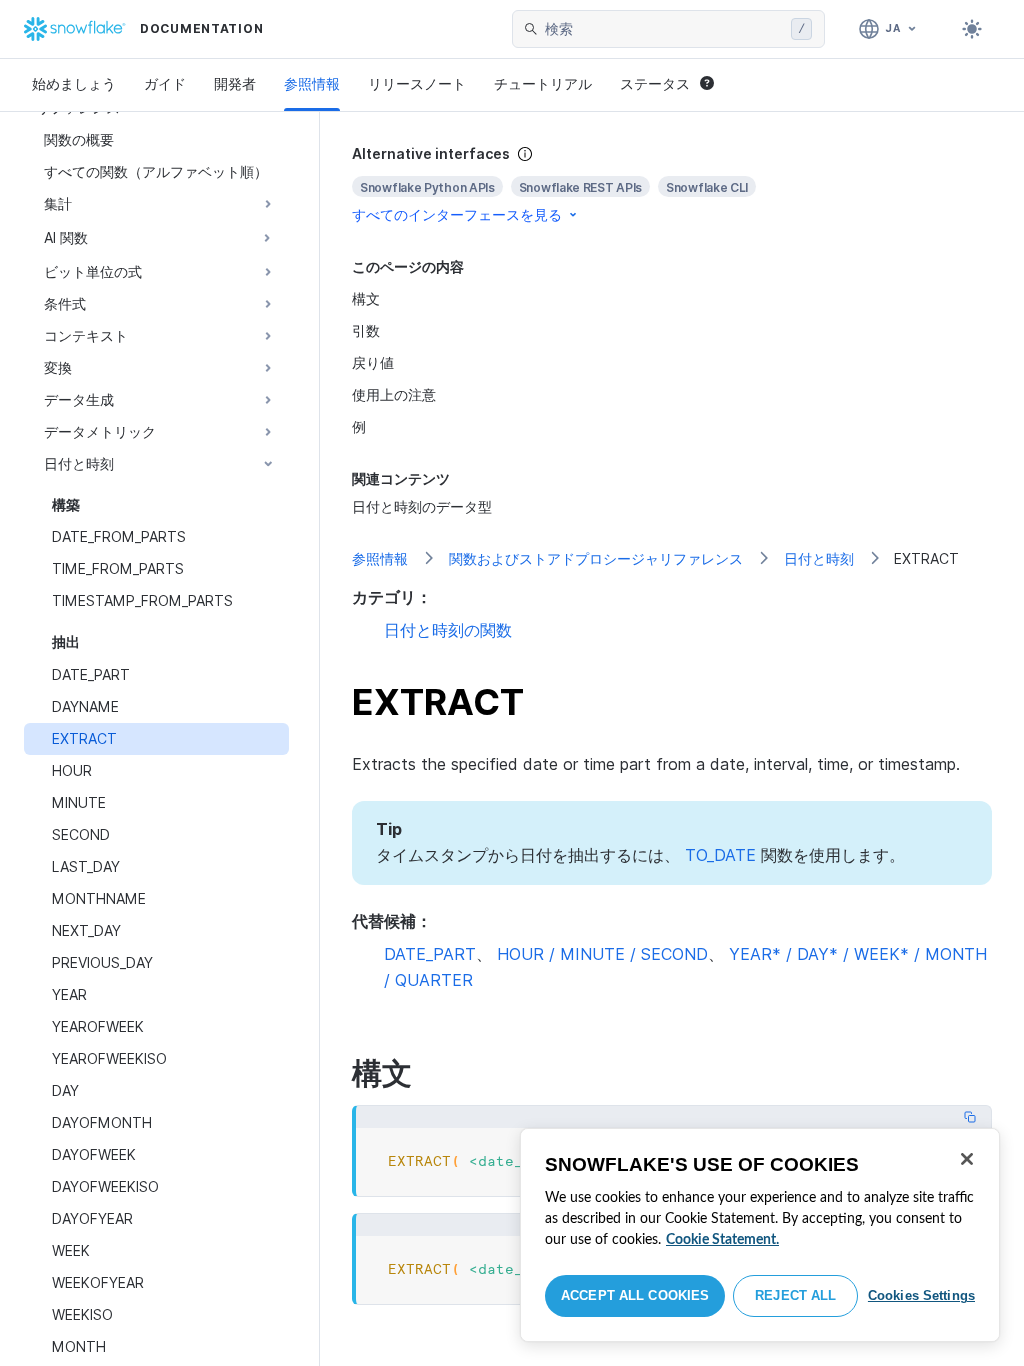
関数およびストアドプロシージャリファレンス (596, 558)
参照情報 (312, 83)
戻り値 (373, 362)
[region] (760, 1235)
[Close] (967, 1159)
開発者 (235, 83)
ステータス (655, 83)
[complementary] (672, 184)
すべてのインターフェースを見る (457, 214)
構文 (366, 298)
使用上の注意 (394, 394)
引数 (366, 330)
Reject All (795, 1295)
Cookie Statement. (722, 1240)
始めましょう (74, 83)
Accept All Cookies (635, 1295)
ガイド (165, 83)
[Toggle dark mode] (972, 29)
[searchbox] (664, 29)
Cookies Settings (921, 1295)
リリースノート (417, 83)
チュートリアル (543, 83)
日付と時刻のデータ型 (422, 506)
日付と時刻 (819, 558)
